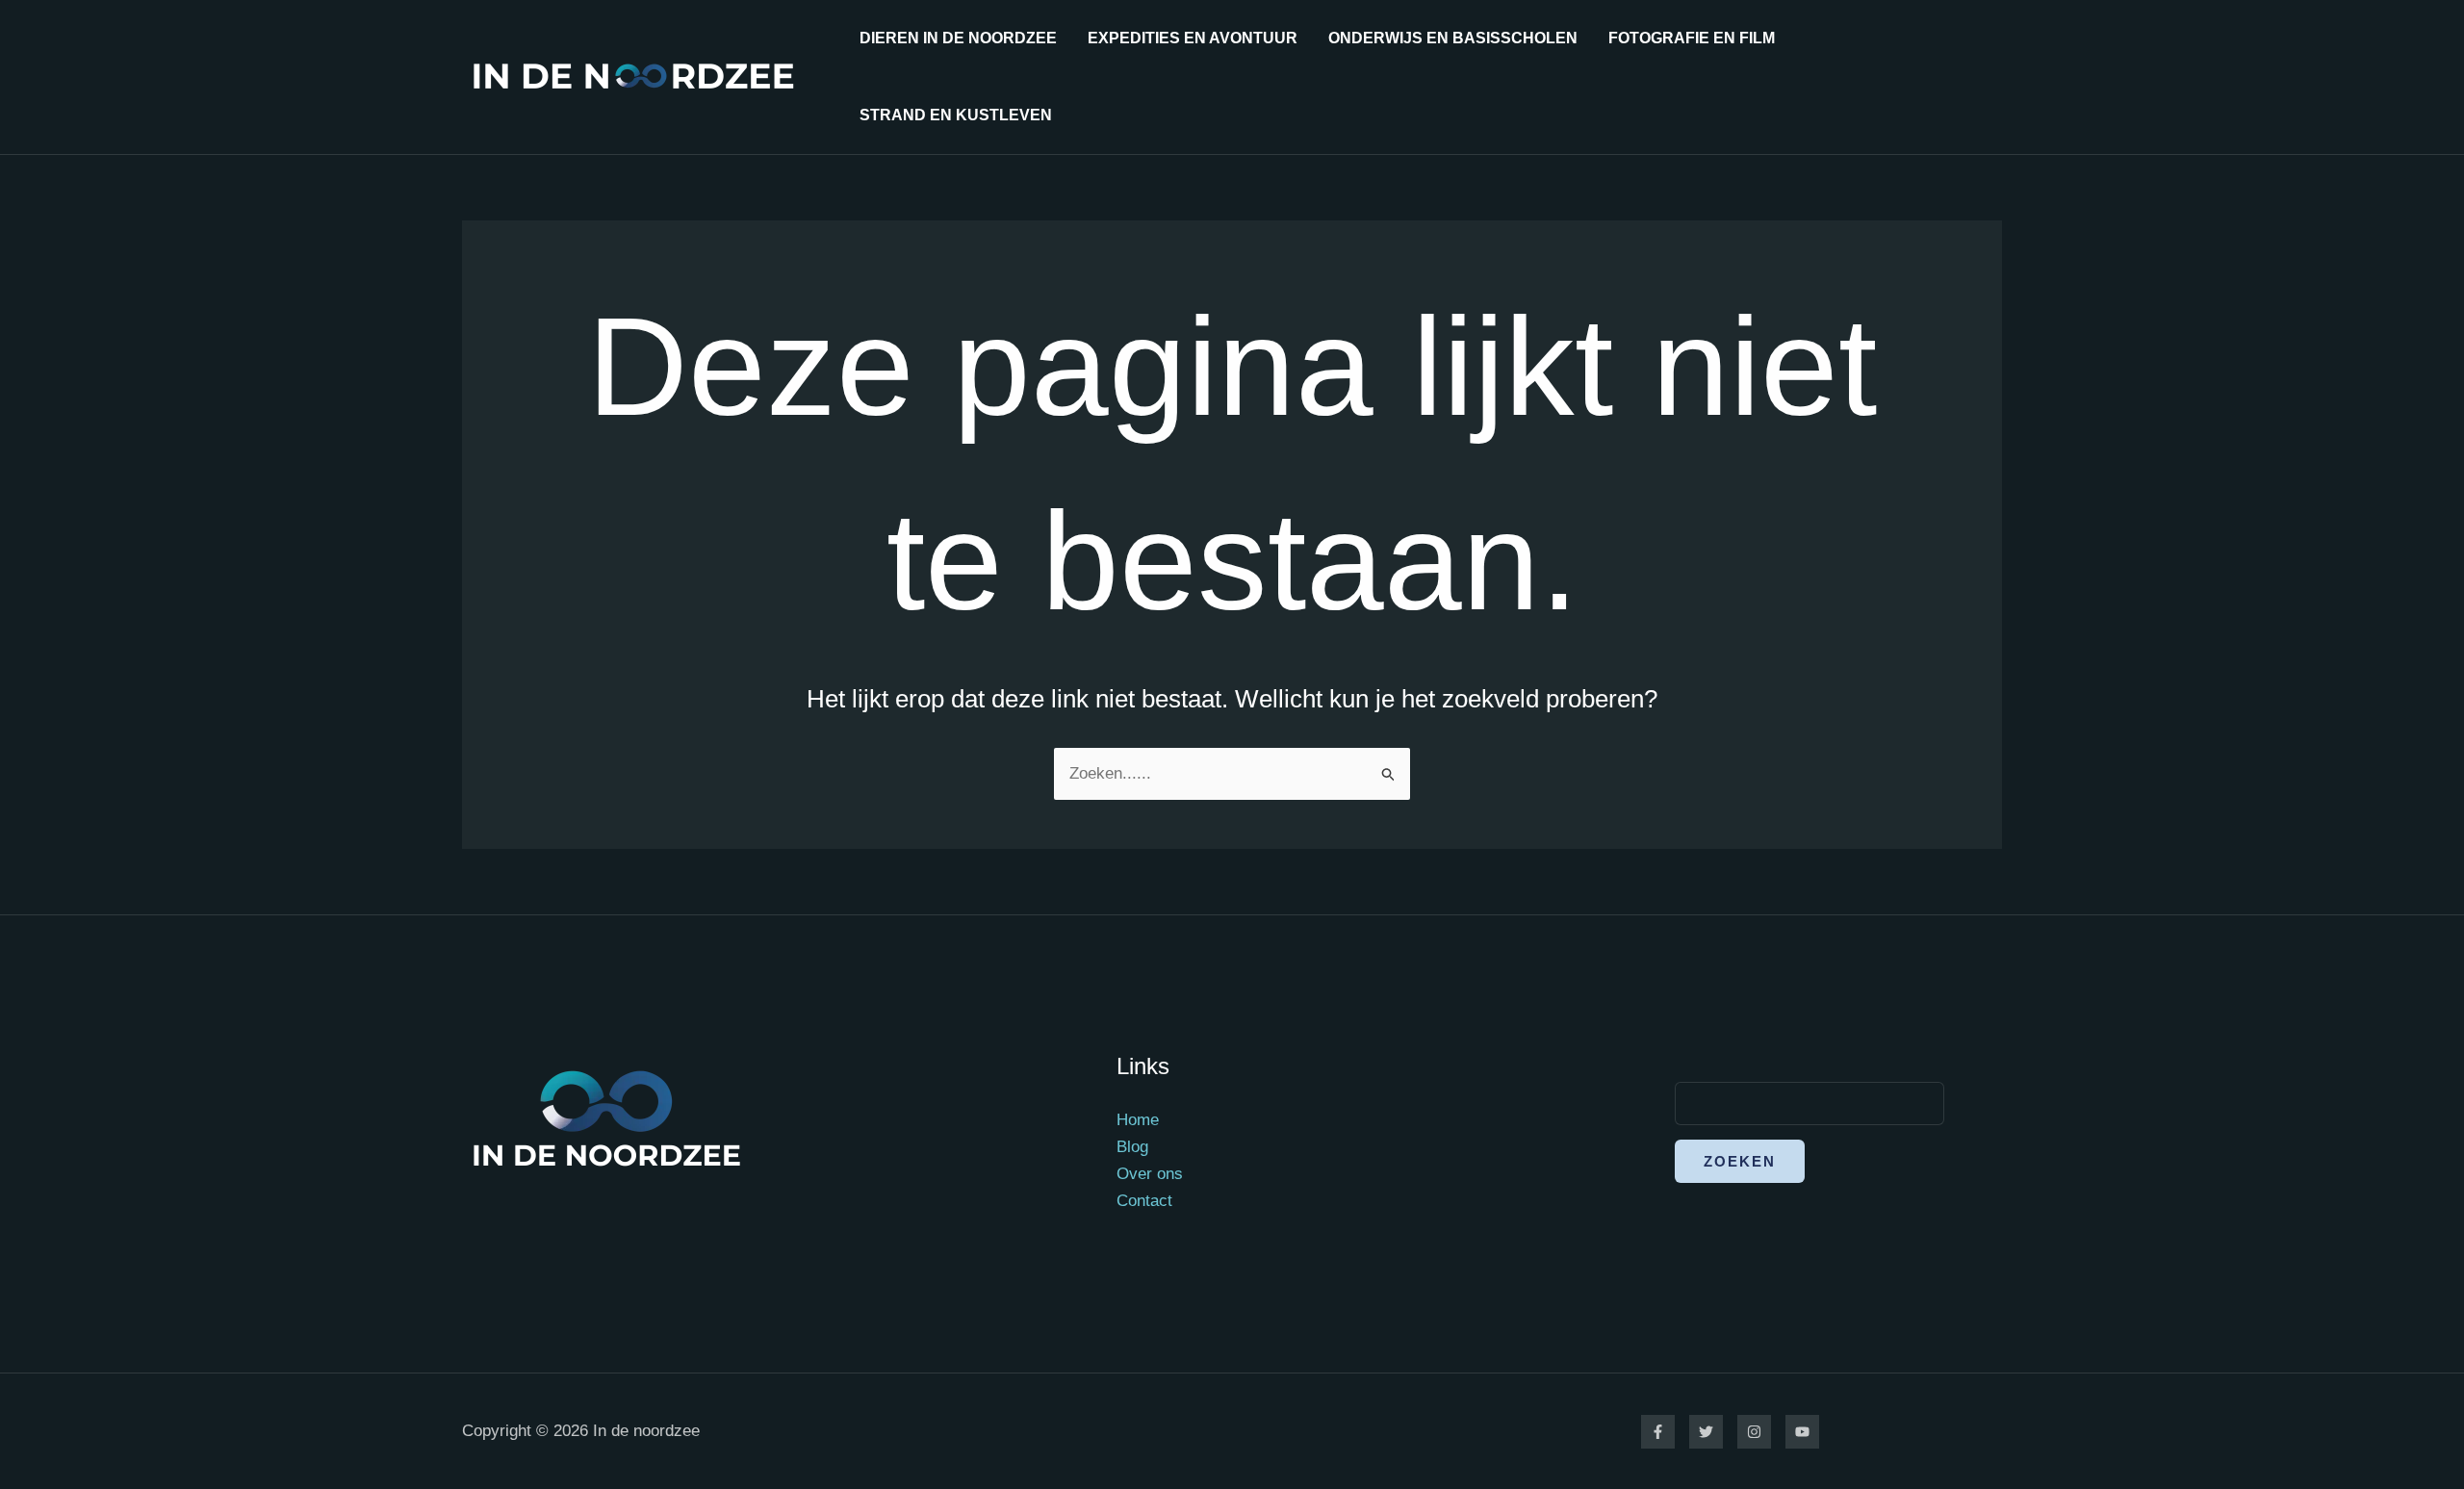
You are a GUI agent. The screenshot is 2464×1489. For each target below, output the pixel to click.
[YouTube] (1802, 1432)
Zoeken (1740, 1161)
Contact (1144, 1201)
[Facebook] (1658, 1432)
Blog (1132, 1147)
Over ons (1150, 1174)
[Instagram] (1754, 1432)
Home (1138, 1120)
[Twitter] (1706, 1432)
